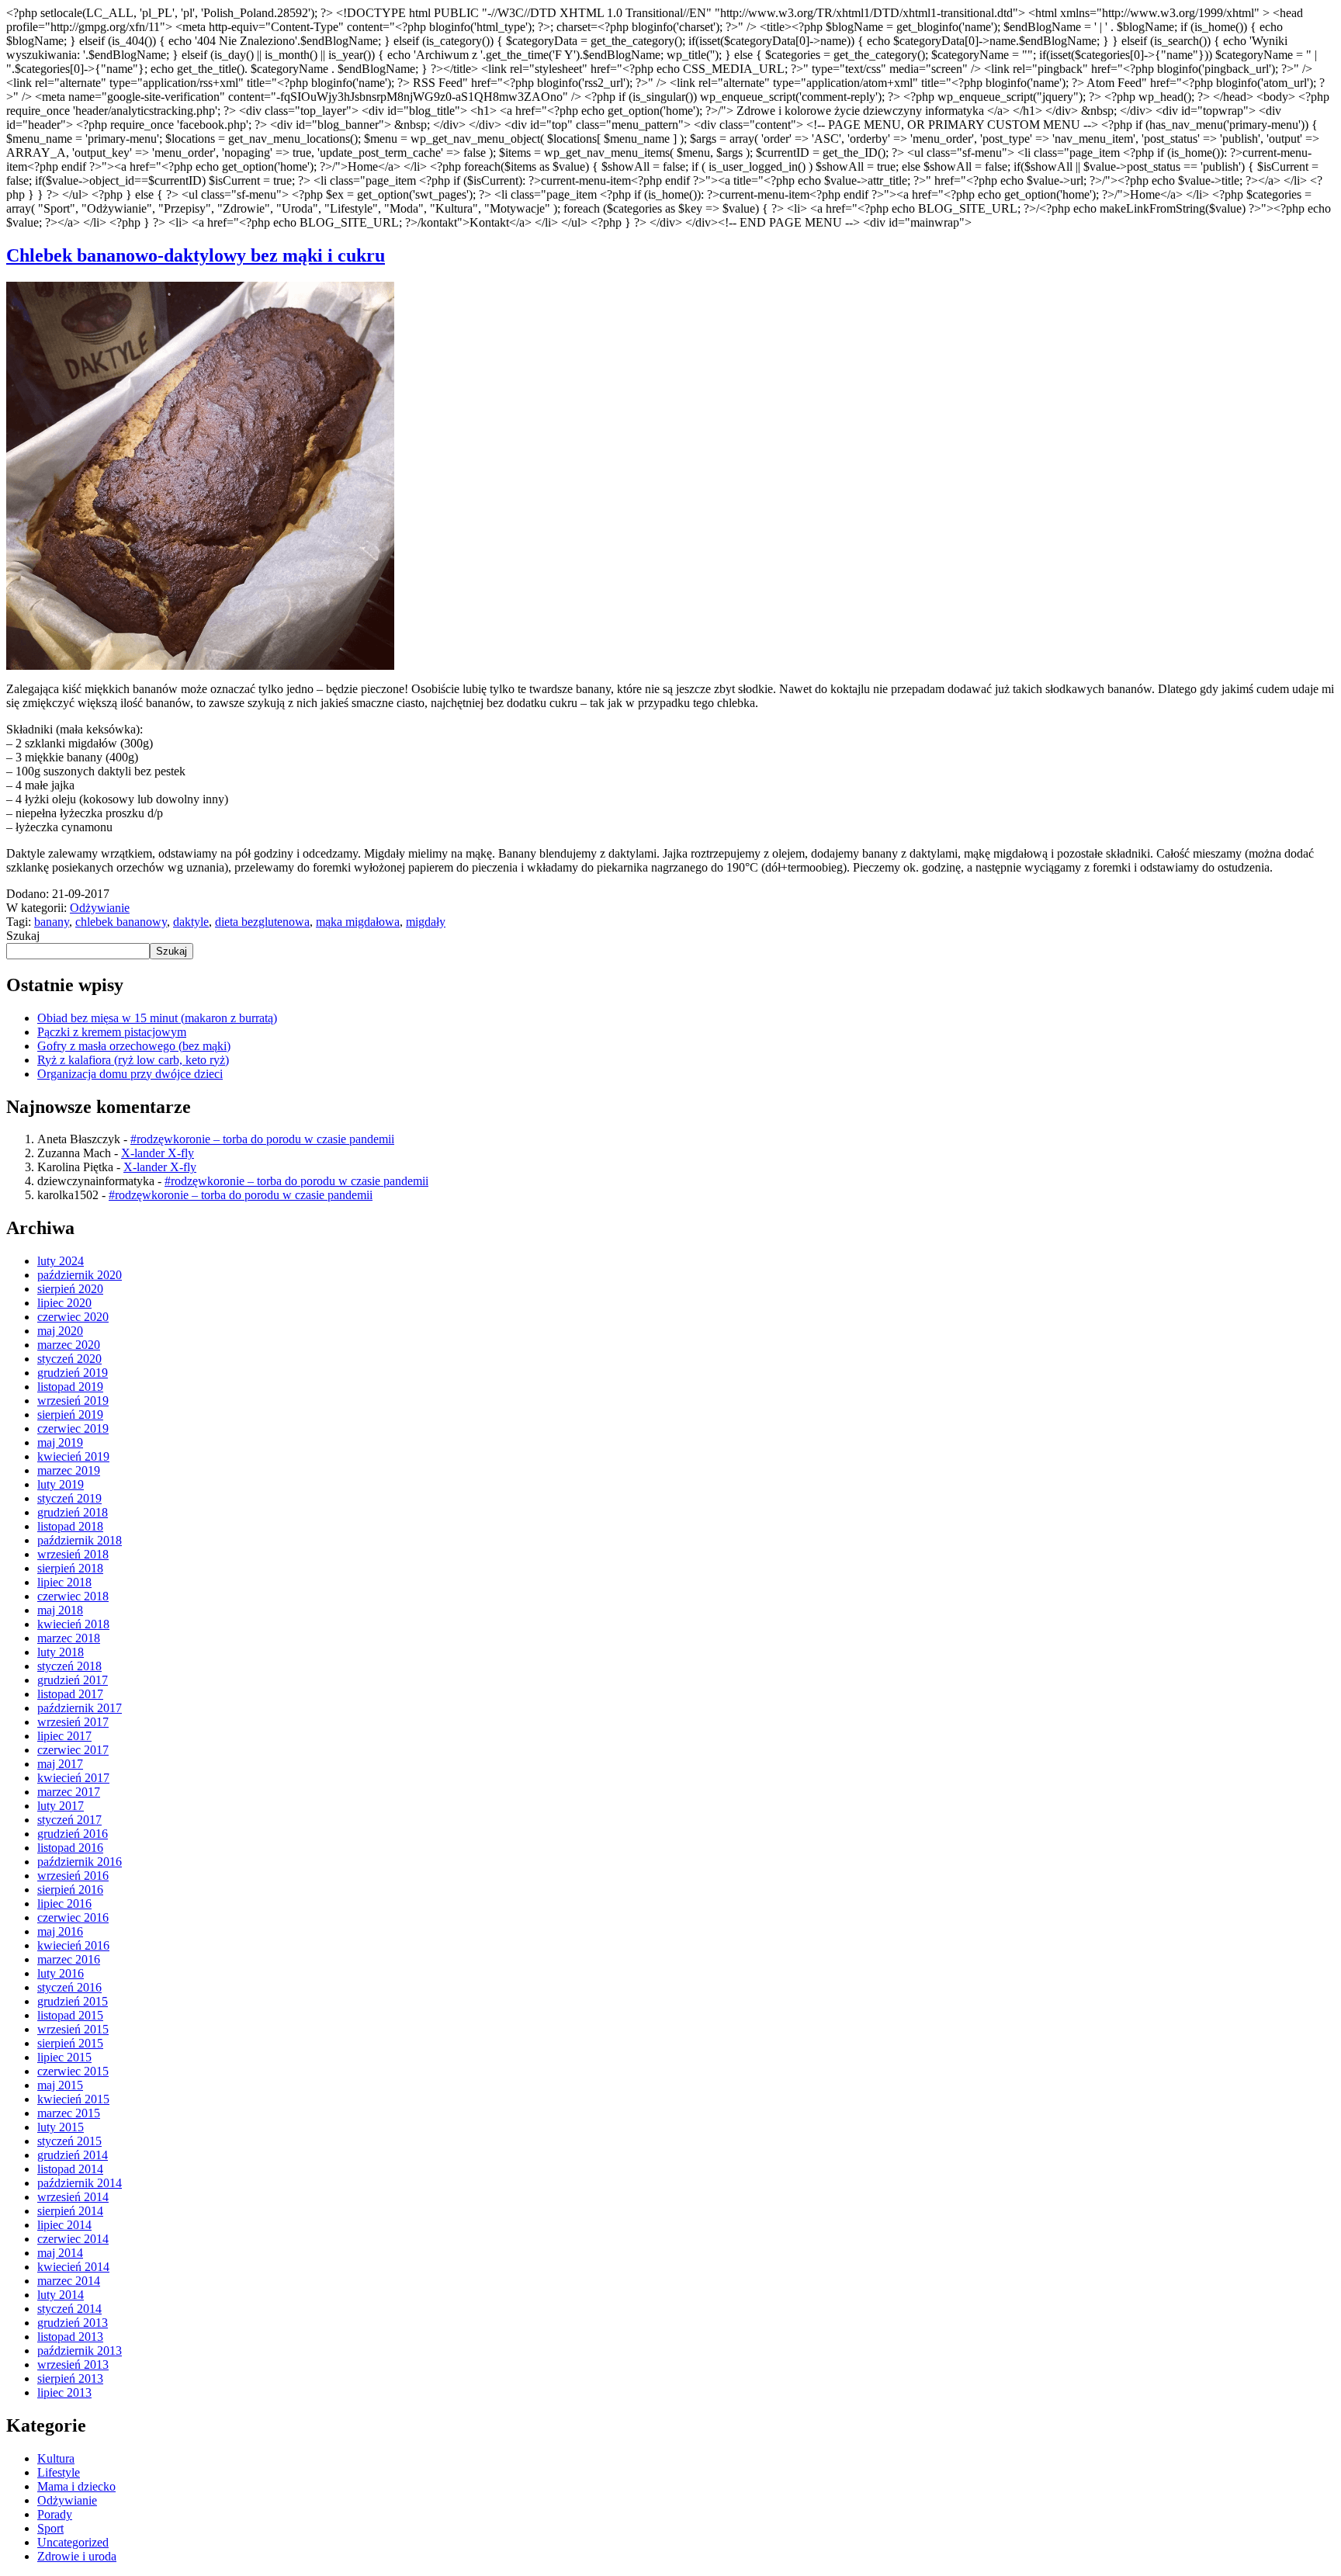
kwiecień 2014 (73, 2267)
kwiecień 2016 (73, 1945)
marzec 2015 (69, 2113)
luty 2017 (61, 1806)
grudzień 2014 (73, 2155)
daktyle (191, 922)
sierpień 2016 (70, 1890)
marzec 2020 (69, 1345)
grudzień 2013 (73, 2323)
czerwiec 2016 (73, 1917)
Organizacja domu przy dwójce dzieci (130, 1074)
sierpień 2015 (70, 2043)
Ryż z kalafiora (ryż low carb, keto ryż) (133, 1060)
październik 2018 (80, 1540)
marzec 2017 (69, 1792)
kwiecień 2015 (73, 2099)
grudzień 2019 (73, 1373)
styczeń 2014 (69, 2309)
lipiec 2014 (64, 2225)
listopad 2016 (70, 1848)
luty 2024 (61, 1261)
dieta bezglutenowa (262, 922)
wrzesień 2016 (73, 1876)
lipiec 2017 (64, 1736)
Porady (55, 2514)
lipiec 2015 (64, 2057)
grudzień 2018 (73, 1512)
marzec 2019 (69, 1470)
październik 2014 (80, 2183)
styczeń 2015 (69, 2141)
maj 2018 (60, 1610)
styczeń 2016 (69, 1987)
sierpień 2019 (70, 1415)
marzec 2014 (69, 2281)
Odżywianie (100, 908)
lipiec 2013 (64, 2392)
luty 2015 (61, 2127)
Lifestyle (59, 2472)
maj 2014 (60, 2253)
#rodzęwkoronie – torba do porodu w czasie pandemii (262, 1139)
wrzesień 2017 (73, 1722)
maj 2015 (60, 2085)
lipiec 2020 (64, 1303)
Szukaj (23, 936)
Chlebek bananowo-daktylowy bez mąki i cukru (196, 255)
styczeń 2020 (69, 1359)
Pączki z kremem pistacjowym (112, 1032)
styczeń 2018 (69, 1666)
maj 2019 (60, 1442)
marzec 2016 (69, 1959)
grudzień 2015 (73, 2001)
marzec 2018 (69, 1638)
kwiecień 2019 (73, 1456)
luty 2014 (61, 2295)
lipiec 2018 (64, 1582)
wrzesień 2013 (73, 2365)
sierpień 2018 (70, 1568)
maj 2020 (60, 1331)
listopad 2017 (70, 1694)
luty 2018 (61, 1652)
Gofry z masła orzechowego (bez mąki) (134, 1046)
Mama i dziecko (76, 2486)
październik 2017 (80, 1708)
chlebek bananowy (121, 922)
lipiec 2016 (64, 1903)
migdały (426, 922)
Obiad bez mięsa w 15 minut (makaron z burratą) (157, 1018)
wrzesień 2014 (73, 2197)
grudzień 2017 (73, 1680)
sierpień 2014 (70, 2211)
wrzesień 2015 (73, 2029)
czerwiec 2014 (73, 2239)
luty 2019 (61, 1484)
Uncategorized (73, 2542)
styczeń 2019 (69, 1498)
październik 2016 (80, 1862)
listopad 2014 (70, 2169)
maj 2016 (60, 1931)
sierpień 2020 (70, 1289)
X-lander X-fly (158, 1153)
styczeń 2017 (69, 1820)
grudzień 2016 (73, 1834)
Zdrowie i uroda (77, 2556)
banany (52, 922)
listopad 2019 (70, 1387)
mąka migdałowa (358, 922)
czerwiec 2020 (73, 1317)
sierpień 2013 (70, 2378)
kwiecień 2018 (73, 1624)
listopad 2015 (70, 2015)
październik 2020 (80, 1275)
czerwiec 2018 (73, 1596)
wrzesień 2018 (73, 1554)
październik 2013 (80, 2351)
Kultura (56, 2458)
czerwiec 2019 (73, 1428)
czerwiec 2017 (73, 1750)
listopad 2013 (70, 2337)
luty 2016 (61, 1973)
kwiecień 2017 (73, 1778)
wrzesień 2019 (73, 1401)
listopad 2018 (70, 1526)
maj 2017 (60, 1764)
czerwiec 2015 (73, 2071)
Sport (50, 2528)
